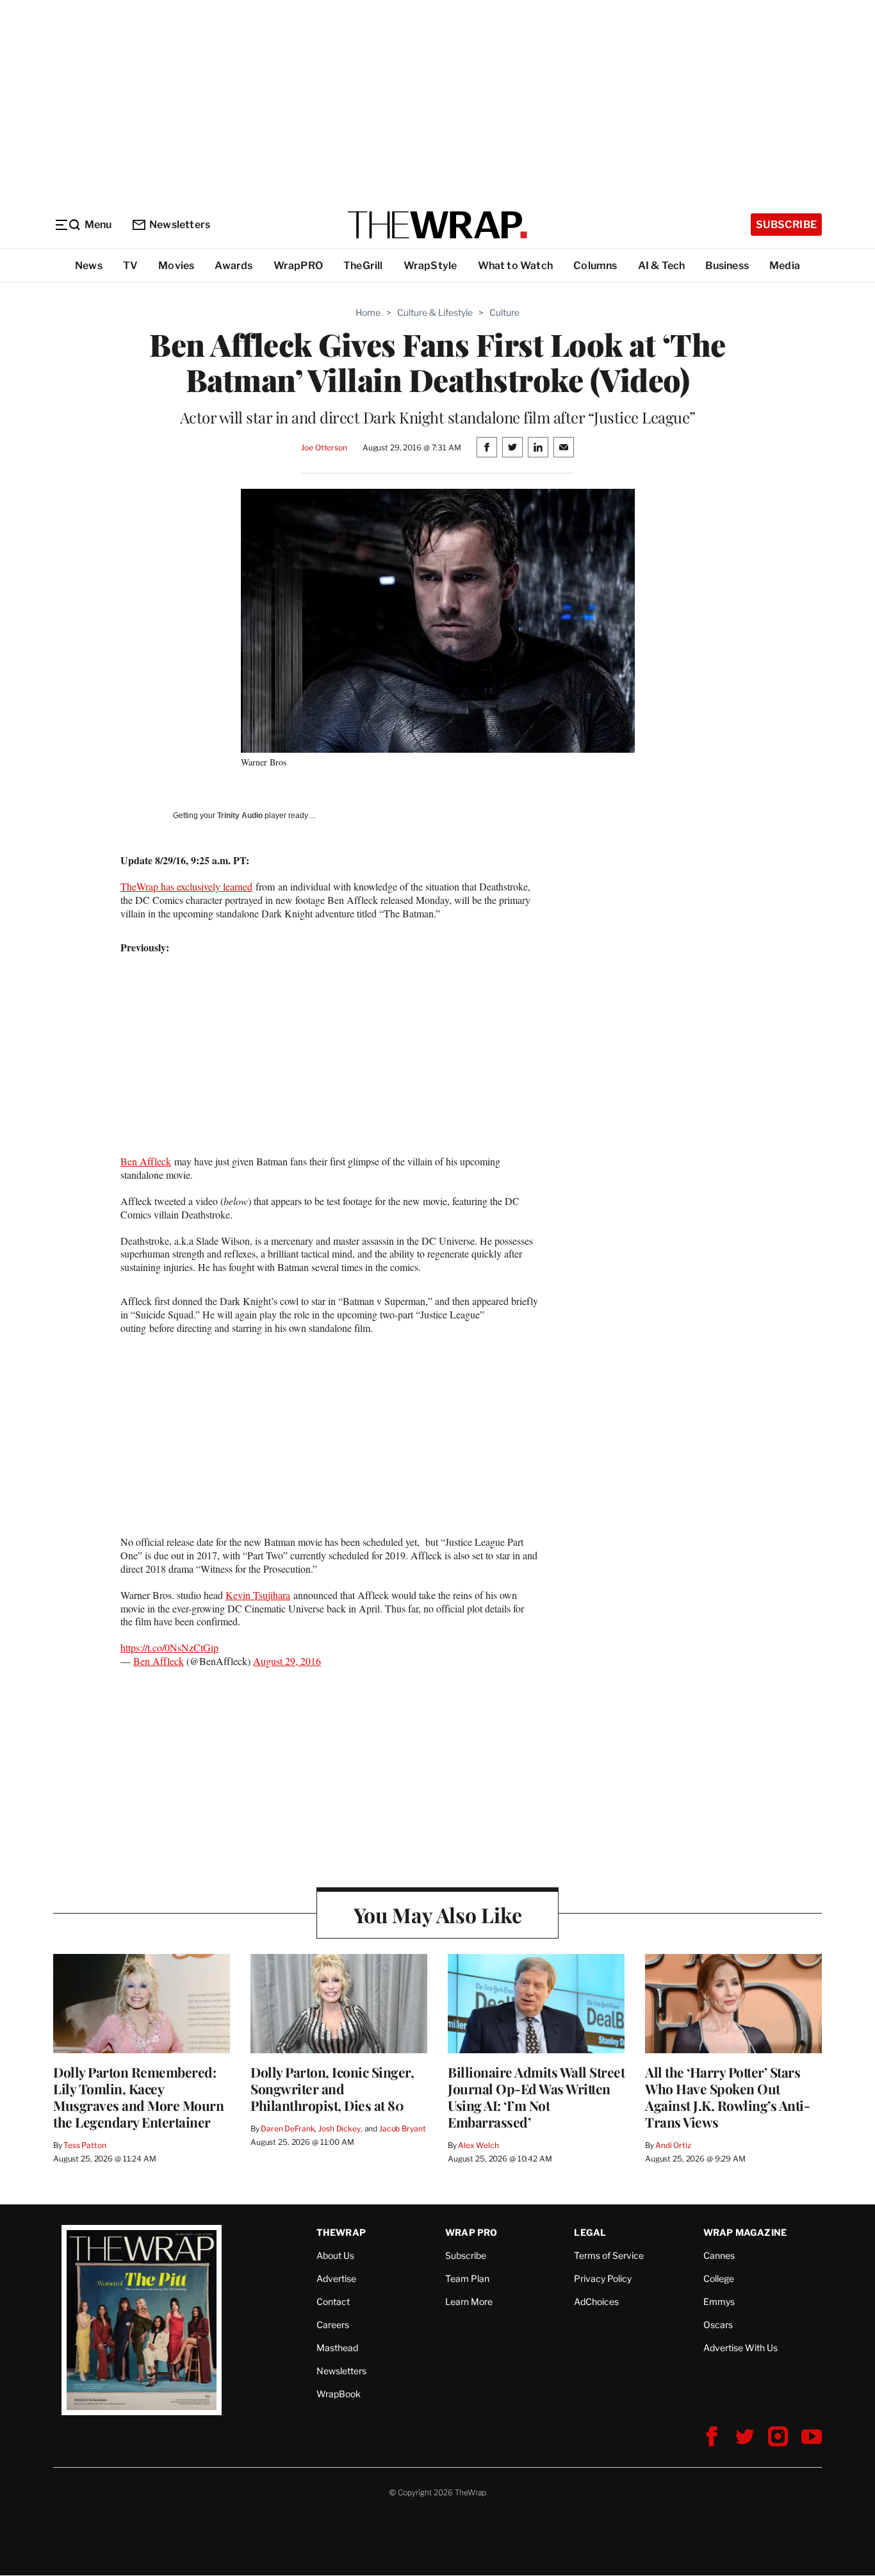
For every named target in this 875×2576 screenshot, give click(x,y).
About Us (335, 2255)
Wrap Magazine (745, 2232)
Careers (333, 2325)
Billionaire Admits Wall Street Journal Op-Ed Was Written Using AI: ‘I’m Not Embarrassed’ (536, 2097)
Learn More (469, 2301)
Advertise (336, 2278)
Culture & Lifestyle (435, 312)
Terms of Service (609, 2255)
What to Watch (516, 266)
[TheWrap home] (437, 225)
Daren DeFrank (288, 2129)
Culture (504, 312)
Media (785, 266)
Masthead (337, 2348)
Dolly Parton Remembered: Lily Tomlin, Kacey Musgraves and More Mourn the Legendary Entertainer (138, 2097)
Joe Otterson (324, 447)
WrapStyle (430, 266)
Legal (590, 2232)
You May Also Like (438, 1915)
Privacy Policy (603, 2278)
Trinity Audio (240, 816)
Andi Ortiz (673, 2145)
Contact (333, 2301)
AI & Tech (662, 266)
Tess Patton (85, 2145)
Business (727, 266)
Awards (233, 266)
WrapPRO (298, 266)
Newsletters (180, 225)
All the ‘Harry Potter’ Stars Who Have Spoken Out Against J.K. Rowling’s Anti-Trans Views (727, 2097)
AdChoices (596, 2301)
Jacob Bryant (402, 2129)
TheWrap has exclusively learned (186, 886)
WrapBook (339, 2394)
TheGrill (363, 266)
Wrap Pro (471, 2232)
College (719, 2278)
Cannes (719, 2255)
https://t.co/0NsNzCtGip (169, 1647)
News (89, 266)
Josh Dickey (339, 2129)
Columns (595, 266)
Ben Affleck (146, 1161)
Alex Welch (478, 2145)
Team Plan (467, 2278)
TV (130, 266)
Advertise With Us (740, 2348)
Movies (176, 266)
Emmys (719, 2301)
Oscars (718, 2325)
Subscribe (786, 225)
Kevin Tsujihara (258, 1595)
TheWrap (341, 2232)
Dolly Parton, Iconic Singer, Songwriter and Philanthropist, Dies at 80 (332, 2088)
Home (368, 312)
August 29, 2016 (287, 1661)
